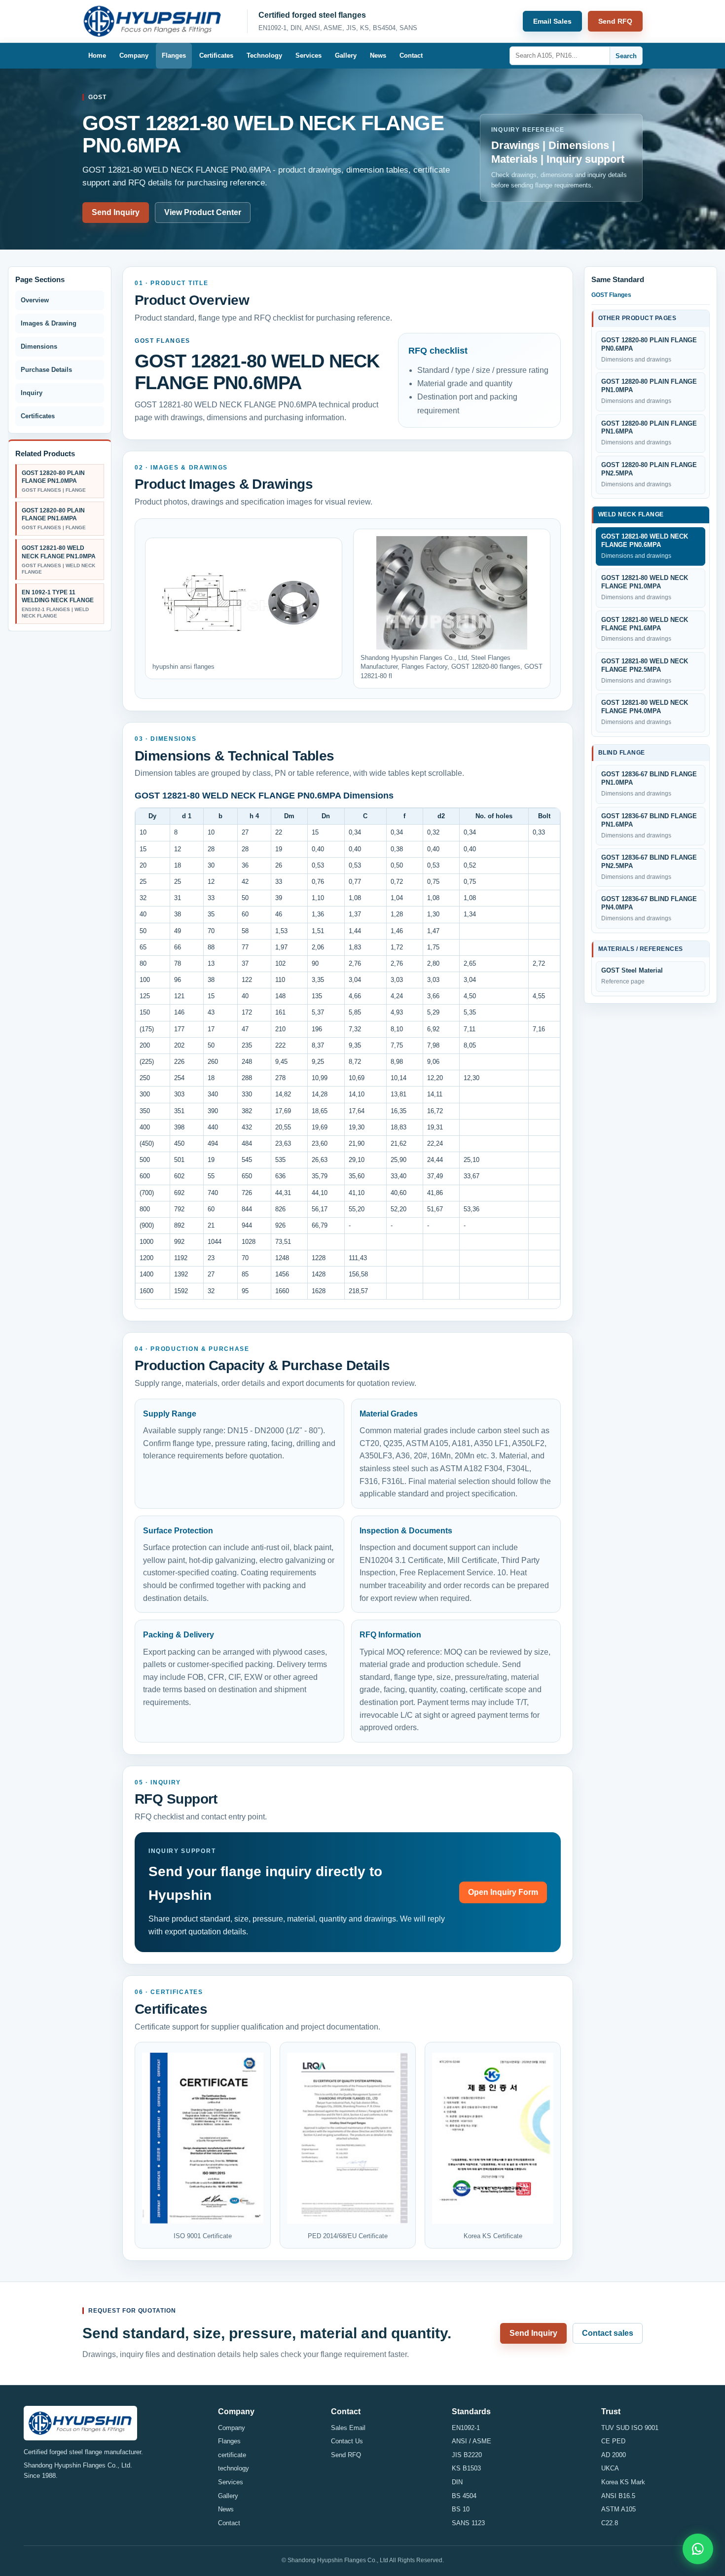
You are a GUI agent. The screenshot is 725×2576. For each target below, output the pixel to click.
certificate (232, 2455)
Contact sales (608, 2333)
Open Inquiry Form (503, 1892)
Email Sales (552, 21)
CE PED (613, 2441)
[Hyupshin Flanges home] (159, 21)
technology (234, 2468)
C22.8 (610, 2523)
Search (626, 56)
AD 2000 (614, 2455)
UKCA (610, 2468)
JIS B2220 (467, 2455)
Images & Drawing (49, 323)
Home (97, 55)
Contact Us (347, 2441)
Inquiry (32, 393)
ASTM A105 (618, 2509)
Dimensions (39, 346)
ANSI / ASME (471, 2441)
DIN (457, 2482)
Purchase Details (46, 370)
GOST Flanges (611, 295)
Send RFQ (615, 21)
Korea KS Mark (623, 2482)
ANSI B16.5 (618, 2496)
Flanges (174, 55)
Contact (411, 55)
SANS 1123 (468, 2523)
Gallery (346, 55)
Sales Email (348, 2428)
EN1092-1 (466, 2428)
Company (134, 55)
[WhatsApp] (698, 2549)
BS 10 (461, 2509)
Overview (35, 300)
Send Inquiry (116, 212)
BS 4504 (464, 2496)
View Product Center (203, 212)
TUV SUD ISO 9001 (630, 2428)
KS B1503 (466, 2468)
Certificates (216, 55)
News (378, 55)
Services (308, 55)
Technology (264, 55)
